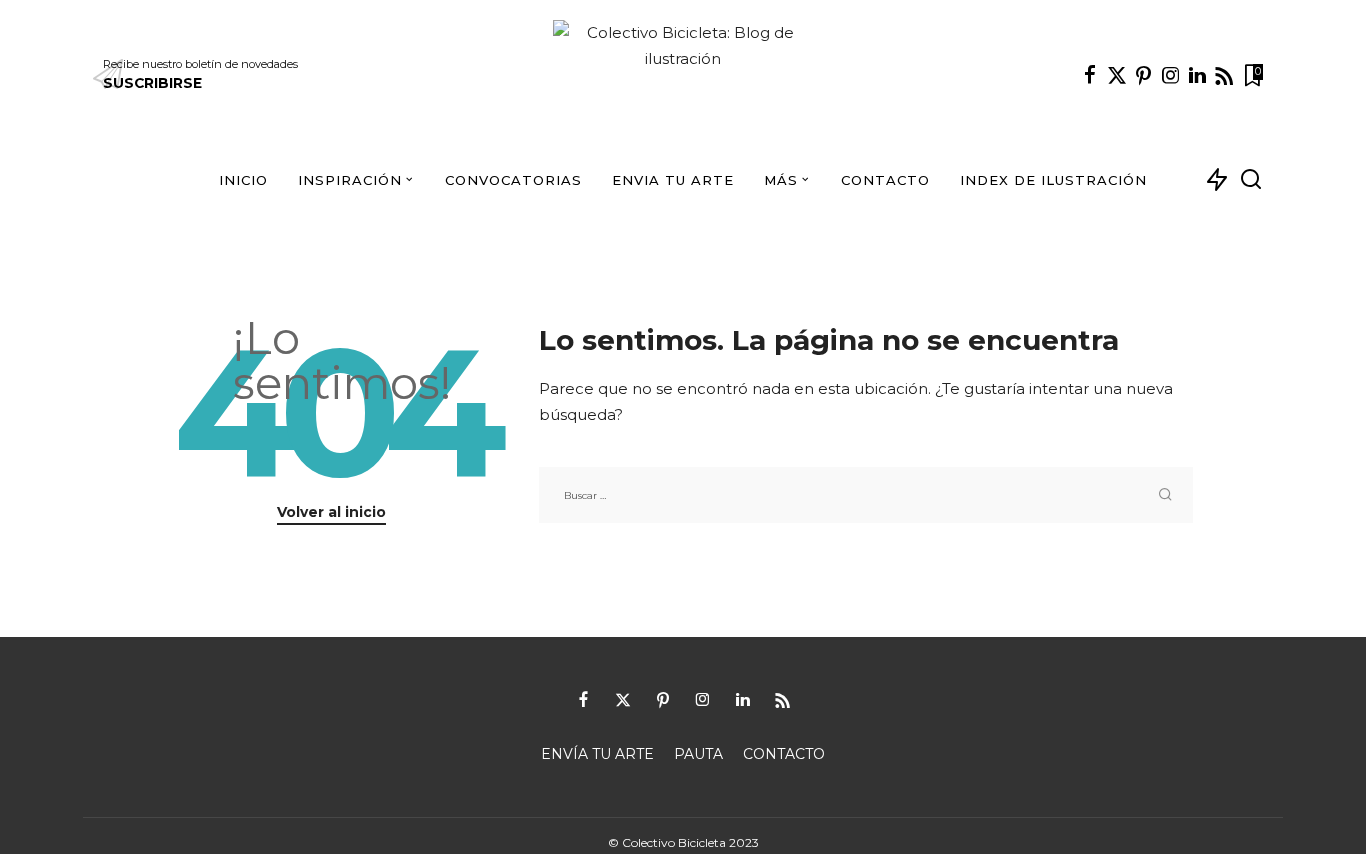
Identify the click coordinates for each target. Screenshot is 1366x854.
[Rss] (1224, 75)
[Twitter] (1117, 75)
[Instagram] (1171, 75)
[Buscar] (1251, 180)
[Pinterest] (1144, 75)
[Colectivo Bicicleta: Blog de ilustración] (683, 75)
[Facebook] (1090, 75)
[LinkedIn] (1197, 75)
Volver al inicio (331, 512)
